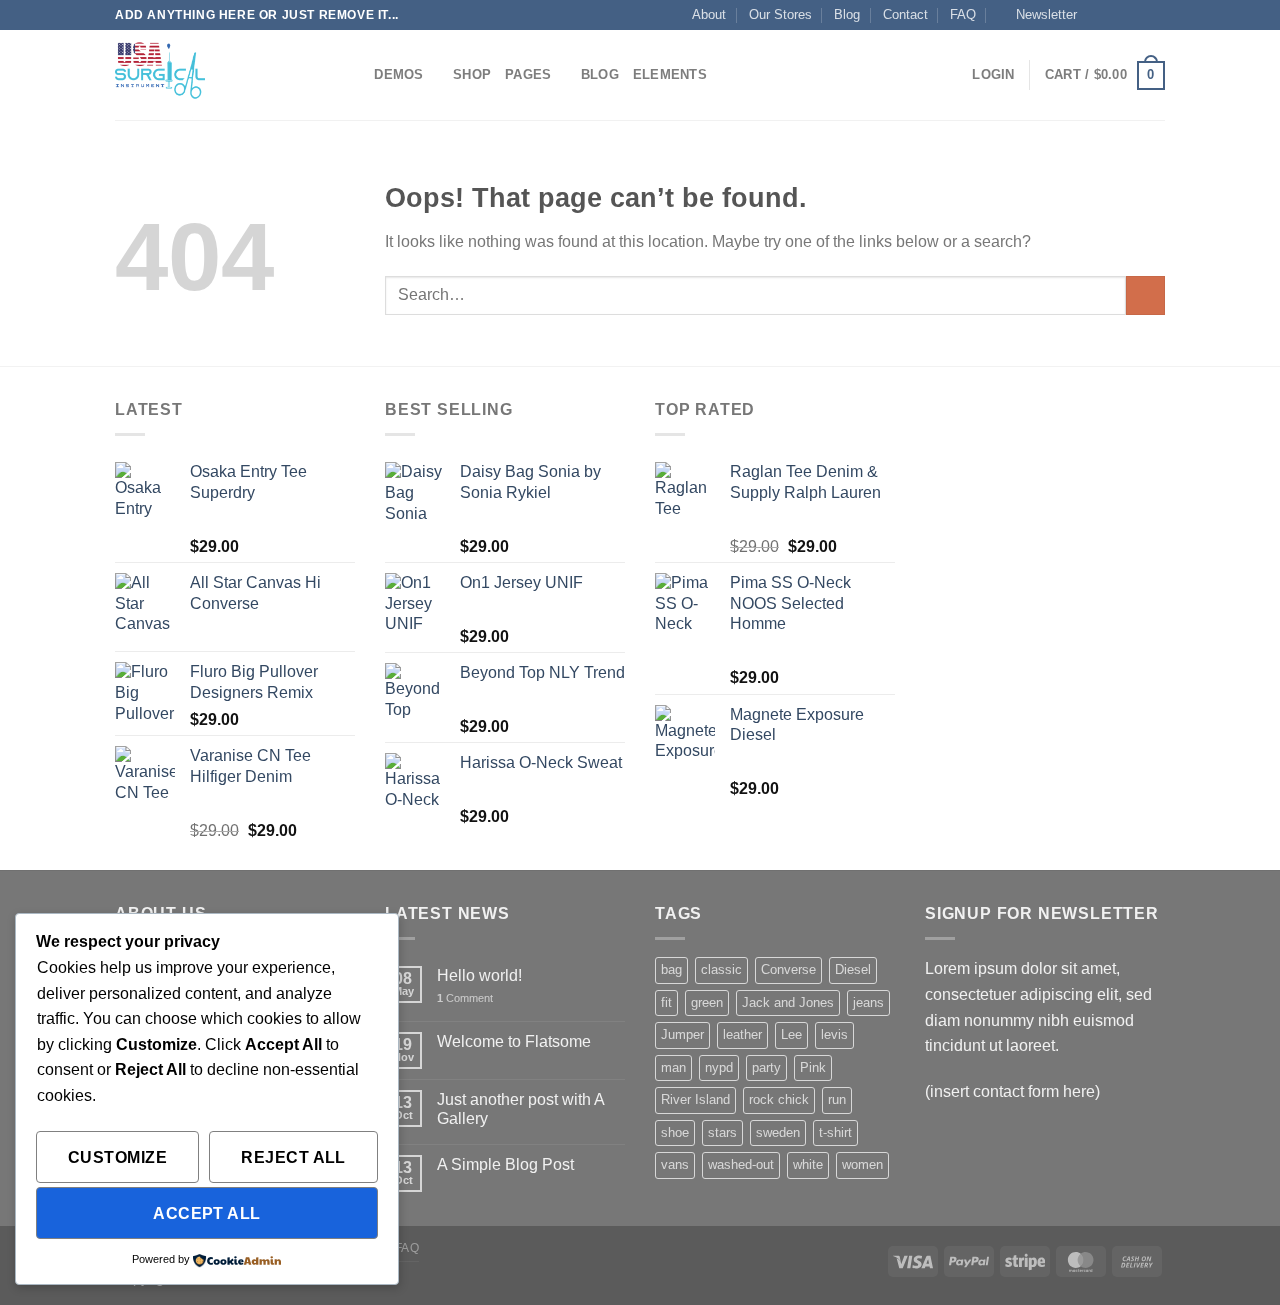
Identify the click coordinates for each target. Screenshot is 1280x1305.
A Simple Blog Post (505, 1164)
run (837, 1099)
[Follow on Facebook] (1098, 15)
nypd (719, 1067)
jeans (868, 1002)
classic (721, 969)
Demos (398, 74)
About (709, 14)
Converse (788, 969)
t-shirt (835, 1132)
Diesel (853, 969)
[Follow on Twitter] (1136, 15)
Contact (905, 14)
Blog (847, 14)
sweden (778, 1132)
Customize (117, 1157)
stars (722, 1132)
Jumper (682, 1034)
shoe (675, 1132)
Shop (472, 74)
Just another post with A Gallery (520, 1109)
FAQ (963, 14)
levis (834, 1034)
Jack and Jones (788, 1002)
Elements (670, 74)
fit (666, 1002)
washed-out (741, 1164)
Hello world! (479, 975)
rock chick (779, 1099)
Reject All (293, 1157)
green (707, 1002)
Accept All (207, 1213)
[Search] (352, 75)
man (673, 1067)
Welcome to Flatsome (514, 1041)
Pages (528, 74)
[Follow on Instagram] (1117, 15)
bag (671, 969)
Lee (791, 1034)
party (766, 1067)
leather (742, 1034)
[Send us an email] (1155, 15)
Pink (813, 1067)
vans (675, 1164)
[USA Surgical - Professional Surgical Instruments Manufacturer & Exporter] (215, 75)
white (808, 1164)
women (862, 1164)
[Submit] (1145, 295)
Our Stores (780, 14)
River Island (695, 1099)
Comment (465, 998)
